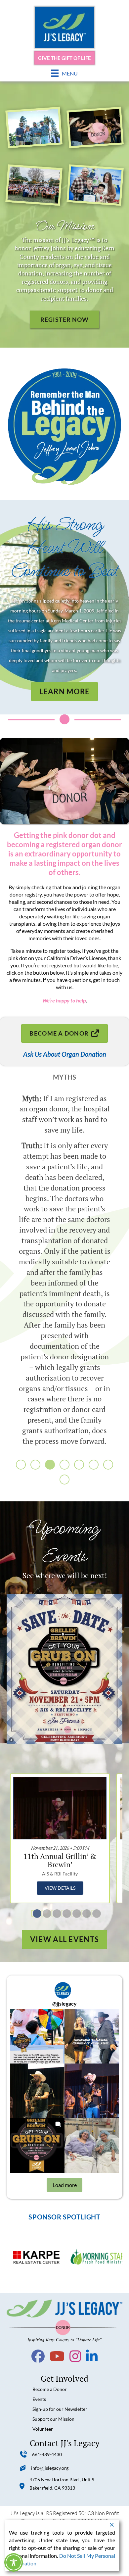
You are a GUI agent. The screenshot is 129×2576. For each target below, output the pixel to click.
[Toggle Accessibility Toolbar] (14, 2562)
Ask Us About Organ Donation (65, 1054)
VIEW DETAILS (60, 1888)
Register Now (64, 319)
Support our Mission (53, 2419)
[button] (21, 1465)
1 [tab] (35, 1913)
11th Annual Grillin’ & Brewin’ (60, 1860)
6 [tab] (84, 1913)
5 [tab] (74, 1913)
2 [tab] (45, 1913)
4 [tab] (64, 1913)
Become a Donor (50, 2389)
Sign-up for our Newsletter (60, 2409)
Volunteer (43, 2429)
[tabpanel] (60, 1838)
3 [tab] (55, 1913)
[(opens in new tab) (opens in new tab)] (64, 1668)
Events (39, 2399)
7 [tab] (94, 1913)
